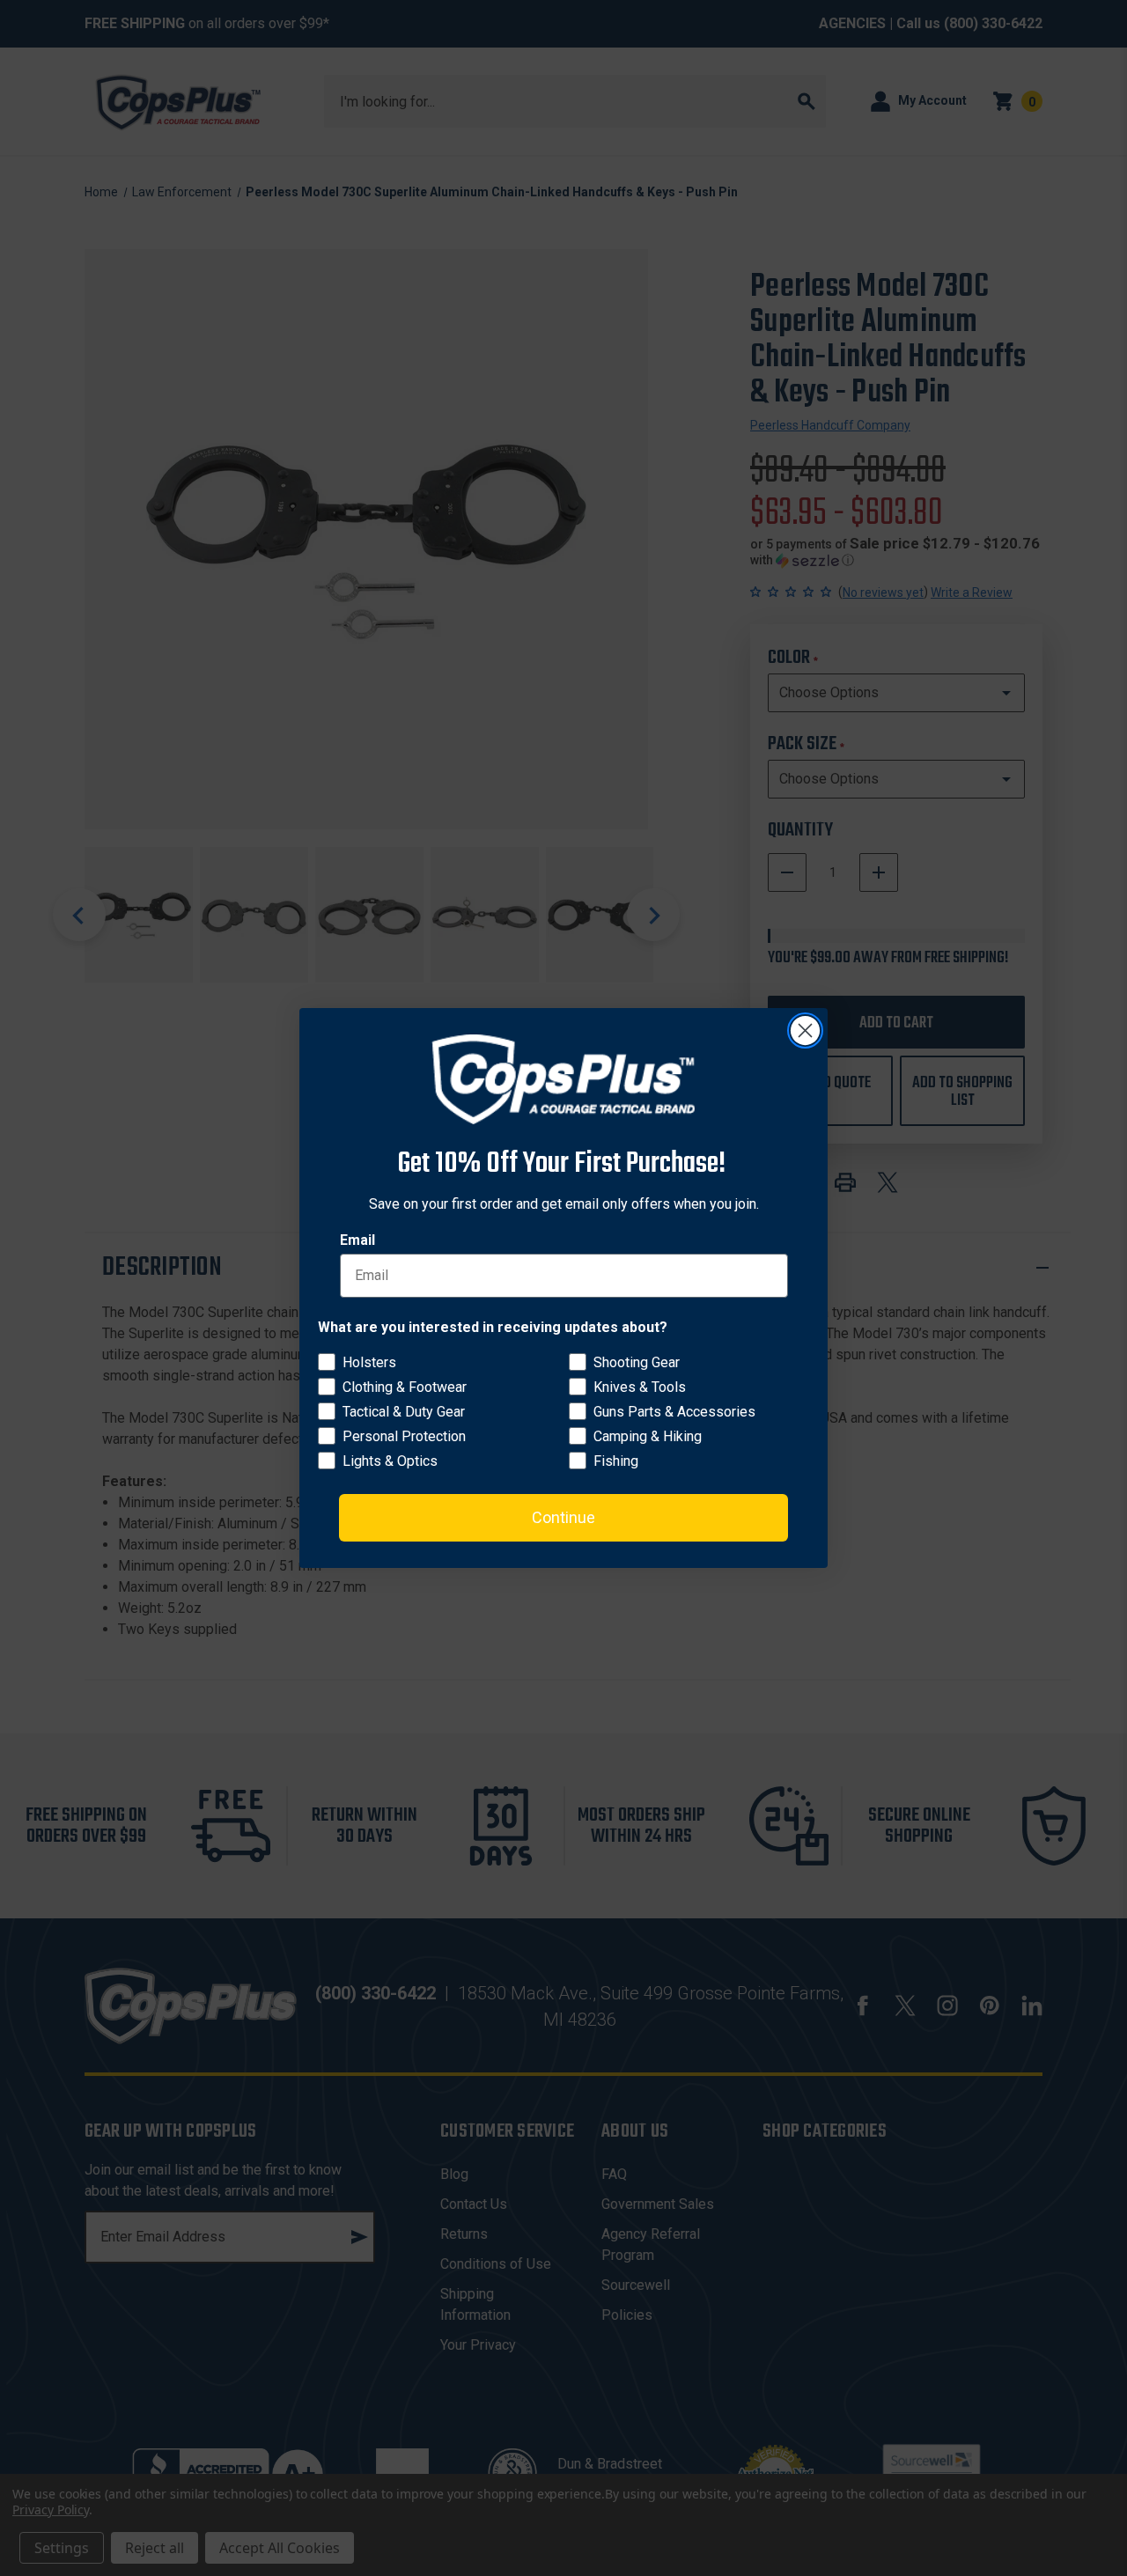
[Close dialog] (805, 1030)
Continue (563, 1517)
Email (357, 1240)
